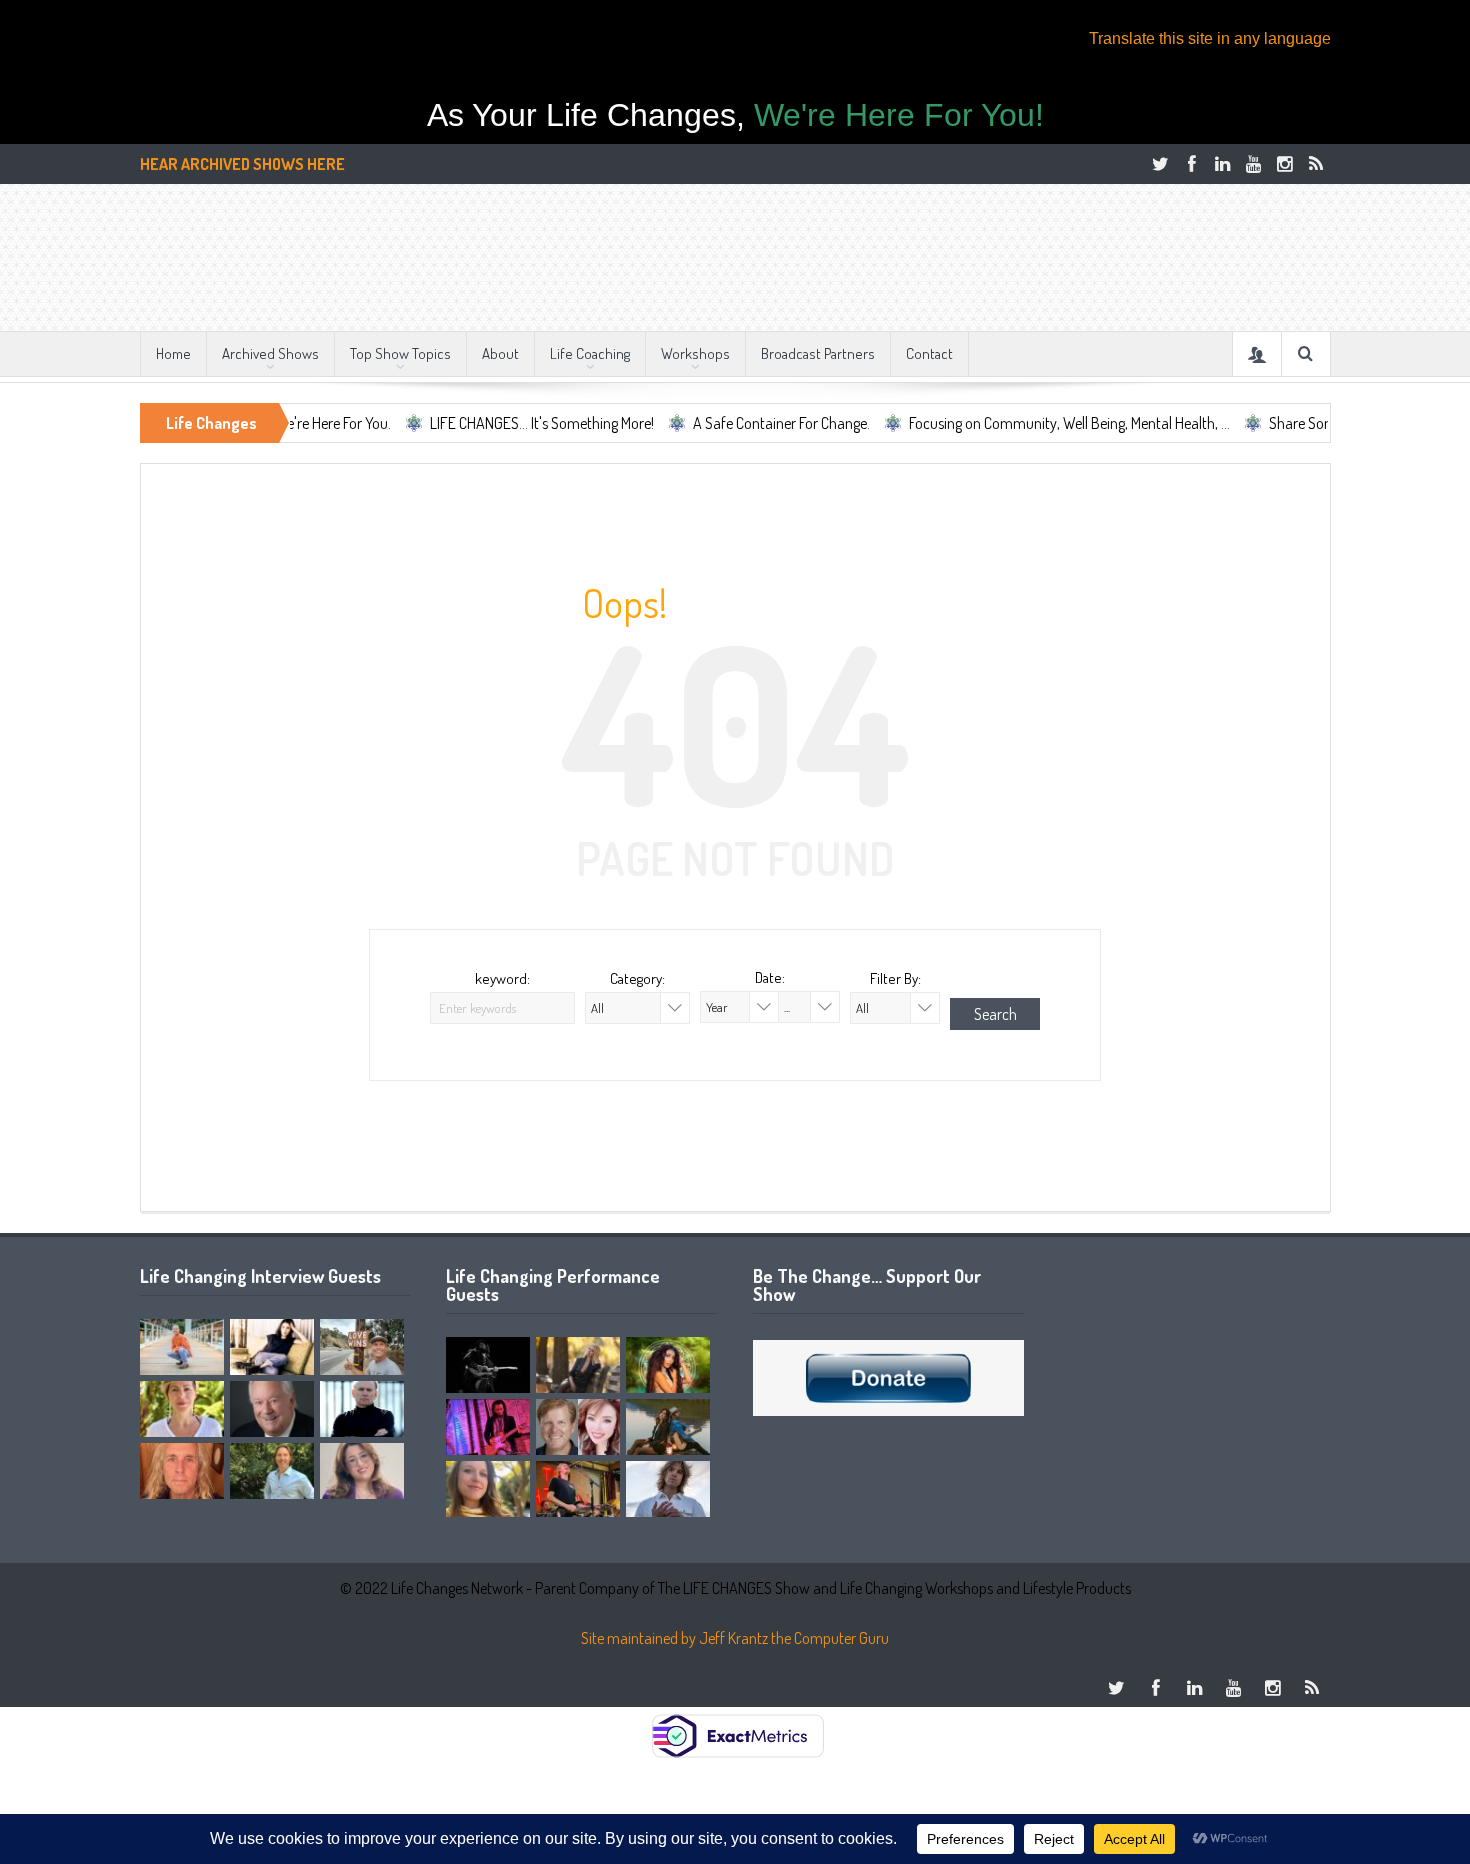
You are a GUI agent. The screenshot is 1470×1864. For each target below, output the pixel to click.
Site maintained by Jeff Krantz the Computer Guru (735, 1638)
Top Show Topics (400, 353)
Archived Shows (270, 353)
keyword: (502, 979)
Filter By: (895, 979)
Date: (770, 978)
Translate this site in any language (1210, 38)
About (500, 353)
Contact (929, 353)
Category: (637, 979)
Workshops (695, 353)
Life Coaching (590, 353)
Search (995, 1014)
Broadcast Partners (818, 353)
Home (173, 353)
